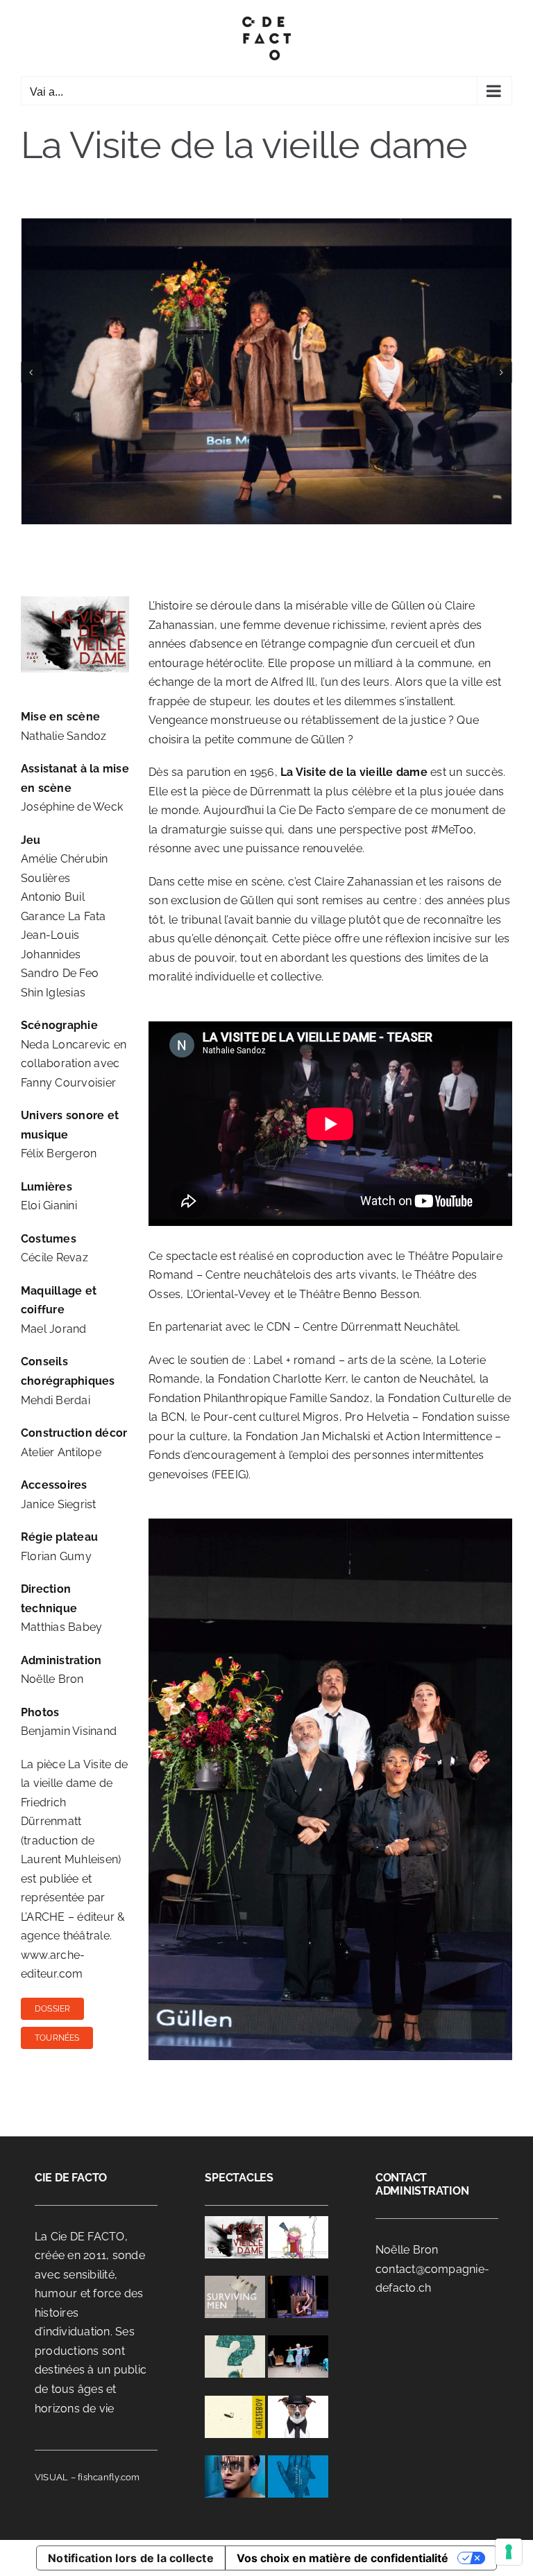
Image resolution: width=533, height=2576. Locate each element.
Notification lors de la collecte (131, 2558)
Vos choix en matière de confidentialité (342, 2558)
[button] (31, 372)
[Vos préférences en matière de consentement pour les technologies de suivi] (509, 2552)
